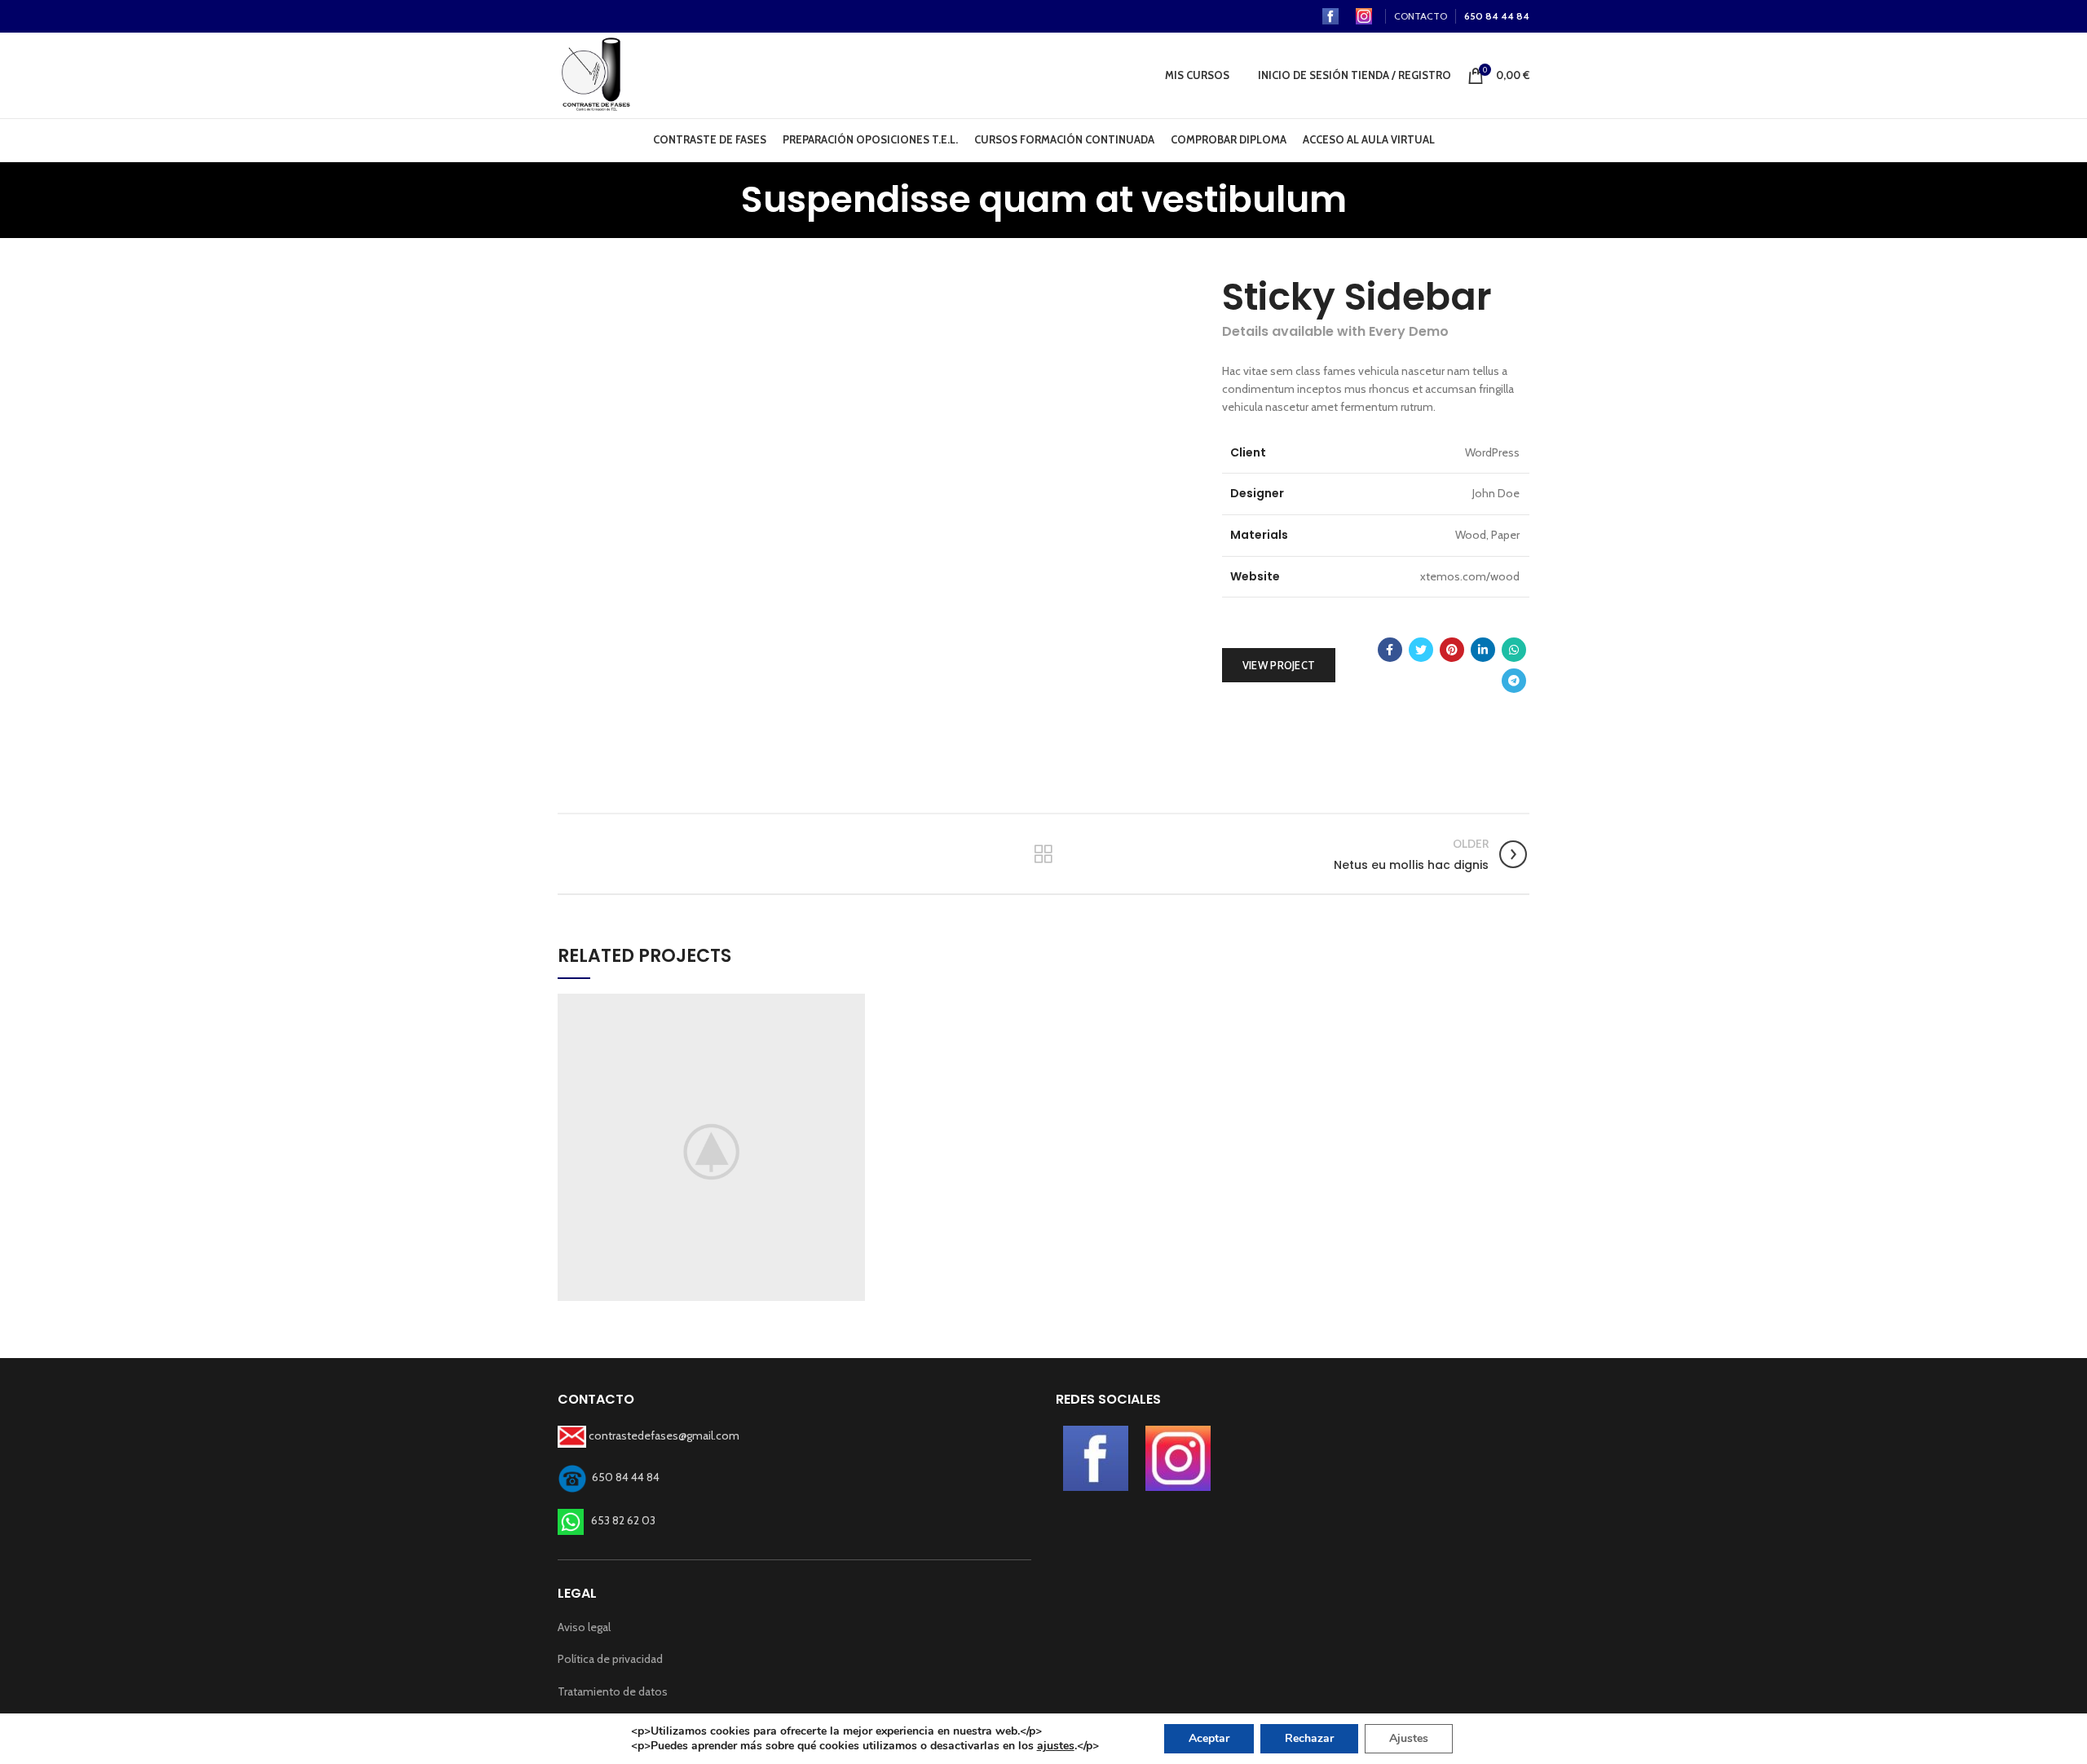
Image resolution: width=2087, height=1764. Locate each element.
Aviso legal (584, 1627)
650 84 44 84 (1497, 16)
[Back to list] (1043, 854)
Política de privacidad (610, 1659)
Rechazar (1309, 1738)
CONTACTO (1421, 16)
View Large (853, 1006)
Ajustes (1409, 1738)
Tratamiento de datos (613, 1691)
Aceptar (1209, 1738)
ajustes (1056, 1746)
